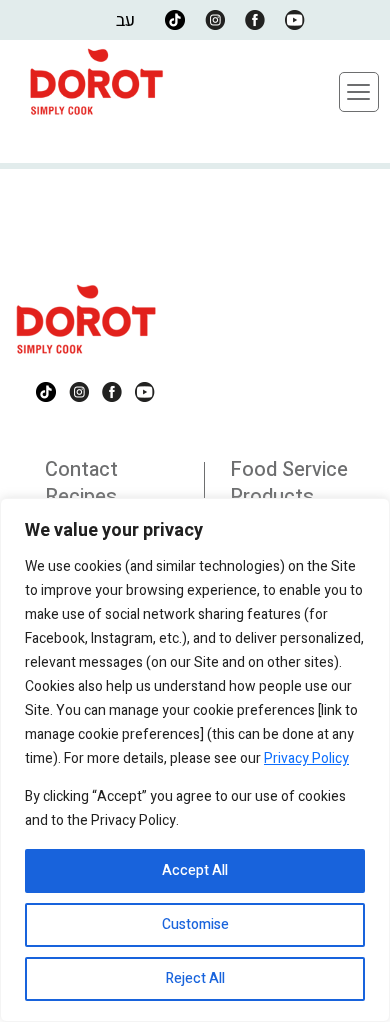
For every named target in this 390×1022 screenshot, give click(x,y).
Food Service (289, 469)
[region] (195, 760)
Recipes (81, 496)
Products (272, 496)
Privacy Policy (306, 758)
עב (125, 20)
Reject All (195, 978)
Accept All (195, 870)
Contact (81, 469)
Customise (195, 924)
